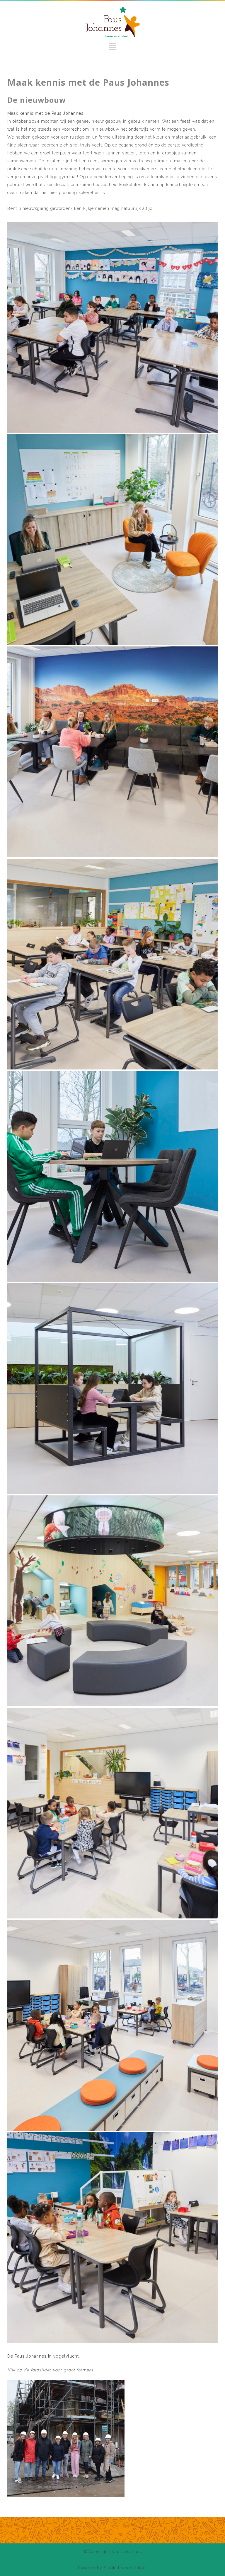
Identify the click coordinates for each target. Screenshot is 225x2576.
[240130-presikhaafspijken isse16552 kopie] (112, 752)
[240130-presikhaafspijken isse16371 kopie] (112, 2025)
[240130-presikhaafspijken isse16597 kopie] (112, 327)
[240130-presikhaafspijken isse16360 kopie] (112, 2238)
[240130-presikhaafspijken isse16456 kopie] (112, 1389)
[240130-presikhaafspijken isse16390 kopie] (112, 1813)
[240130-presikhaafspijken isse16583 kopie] (112, 540)
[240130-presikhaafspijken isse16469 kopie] (112, 1176)
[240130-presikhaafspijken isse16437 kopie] (112, 1601)
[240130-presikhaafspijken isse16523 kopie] (112, 964)
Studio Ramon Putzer (126, 2568)
